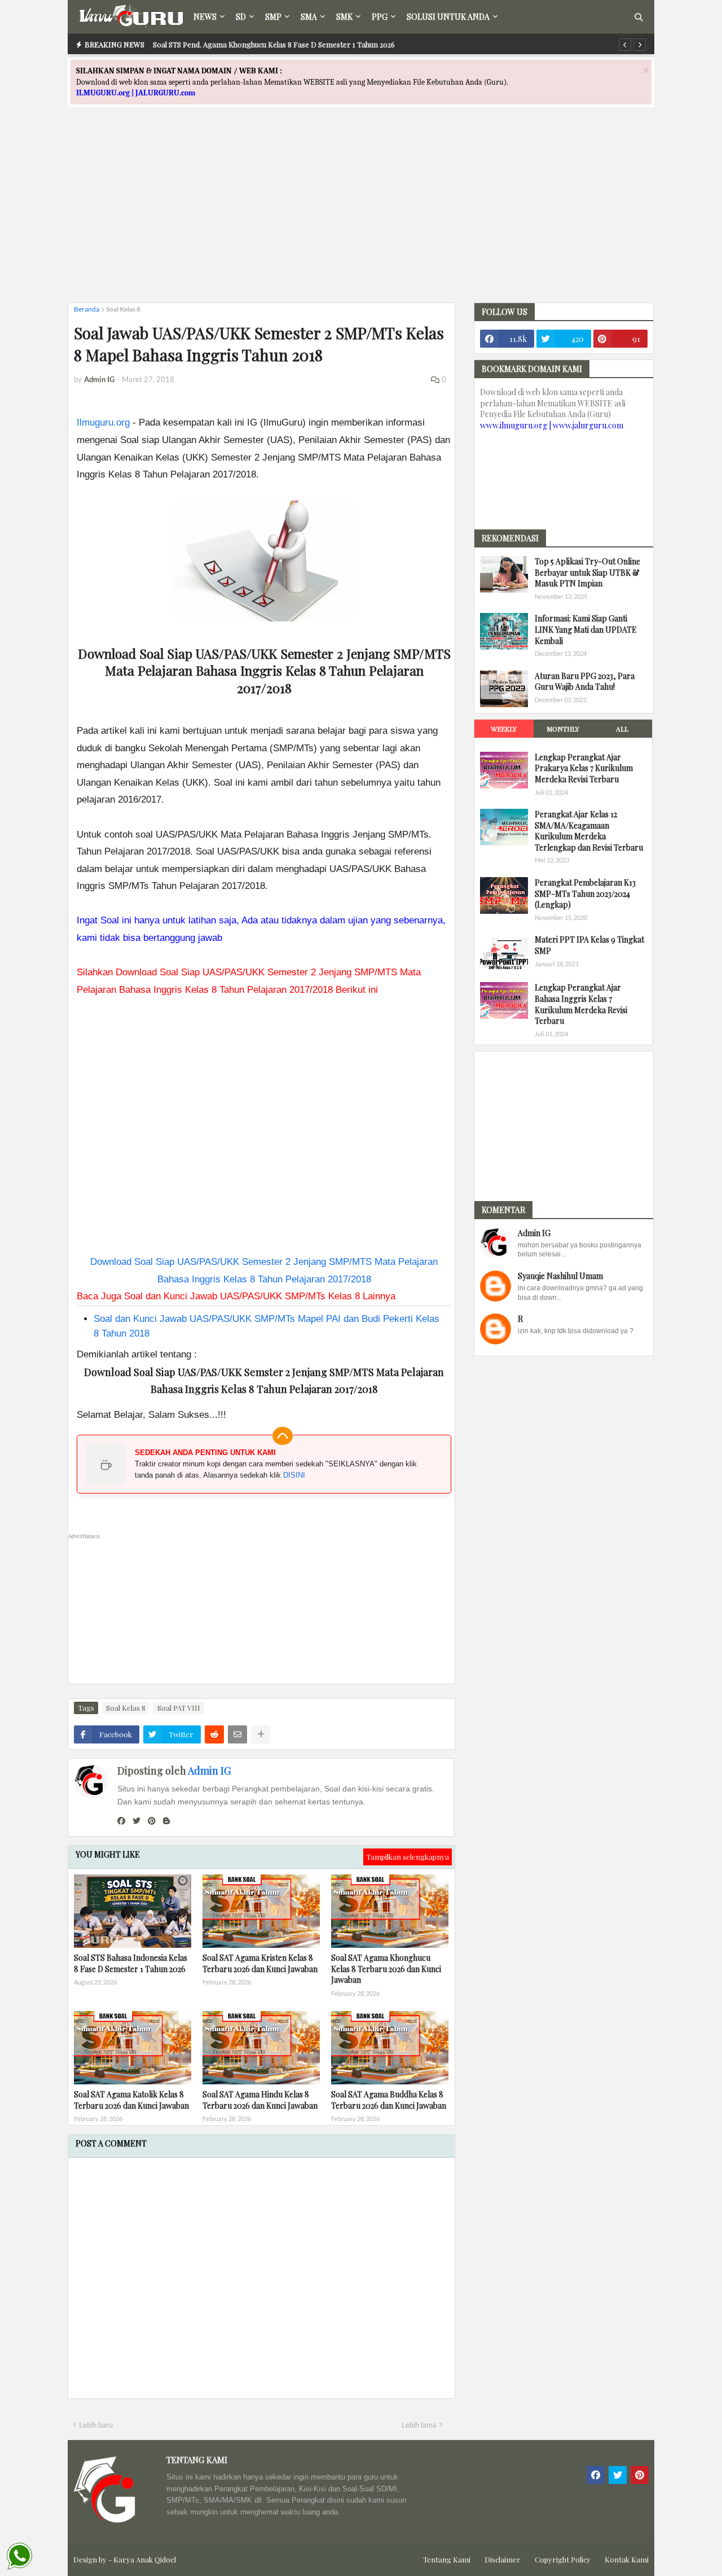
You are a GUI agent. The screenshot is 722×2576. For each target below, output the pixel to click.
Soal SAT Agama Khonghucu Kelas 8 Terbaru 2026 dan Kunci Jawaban (386, 1969)
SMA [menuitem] (309, 17)
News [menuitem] (205, 17)
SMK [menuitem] (344, 17)
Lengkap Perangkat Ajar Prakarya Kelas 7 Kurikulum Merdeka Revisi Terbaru (584, 768)
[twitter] (137, 1821)
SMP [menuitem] (273, 17)
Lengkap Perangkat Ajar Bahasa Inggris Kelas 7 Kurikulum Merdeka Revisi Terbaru (581, 1004)
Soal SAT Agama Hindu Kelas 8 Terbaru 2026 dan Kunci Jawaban (260, 2100)
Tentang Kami (447, 2559)
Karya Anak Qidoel (145, 2559)
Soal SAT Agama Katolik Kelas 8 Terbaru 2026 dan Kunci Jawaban (131, 2100)
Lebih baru (96, 2425)
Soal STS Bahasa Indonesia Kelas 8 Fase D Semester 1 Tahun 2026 (131, 1963)
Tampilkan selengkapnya (408, 1857)
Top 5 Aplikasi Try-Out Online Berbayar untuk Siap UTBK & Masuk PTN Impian (587, 572)
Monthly (563, 729)
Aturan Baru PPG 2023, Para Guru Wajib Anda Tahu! (585, 682)
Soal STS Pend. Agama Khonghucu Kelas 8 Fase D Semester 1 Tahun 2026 (274, 44)
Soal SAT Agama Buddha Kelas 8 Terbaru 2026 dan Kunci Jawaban (389, 2100)
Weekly (504, 729)
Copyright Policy (563, 2559)
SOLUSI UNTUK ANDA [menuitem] (448, 17)
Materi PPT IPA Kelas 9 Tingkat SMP (589, 945)
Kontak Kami (627, 2559)
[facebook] (121, 1821)
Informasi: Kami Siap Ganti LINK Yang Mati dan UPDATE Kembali (586, 629)
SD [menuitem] (241, 17)
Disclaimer (503, 2559)
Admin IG (209, 1771)
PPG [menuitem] (380, 17)
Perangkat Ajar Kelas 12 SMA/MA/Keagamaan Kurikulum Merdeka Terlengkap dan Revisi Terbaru (589, 831)
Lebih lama (419, 2425)
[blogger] (166, 1821)
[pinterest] (152, 1821)
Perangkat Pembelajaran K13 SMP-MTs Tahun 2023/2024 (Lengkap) (585, 893)
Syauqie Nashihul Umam (560, 1276)
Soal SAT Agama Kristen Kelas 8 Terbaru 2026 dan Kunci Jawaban (260, 1963)
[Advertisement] (361, 215)
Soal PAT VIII (179, 1708)
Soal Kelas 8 (123, 309)
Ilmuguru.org (103, 422)
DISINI (294, 1475)
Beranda (87, 309)
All (622, 729)
